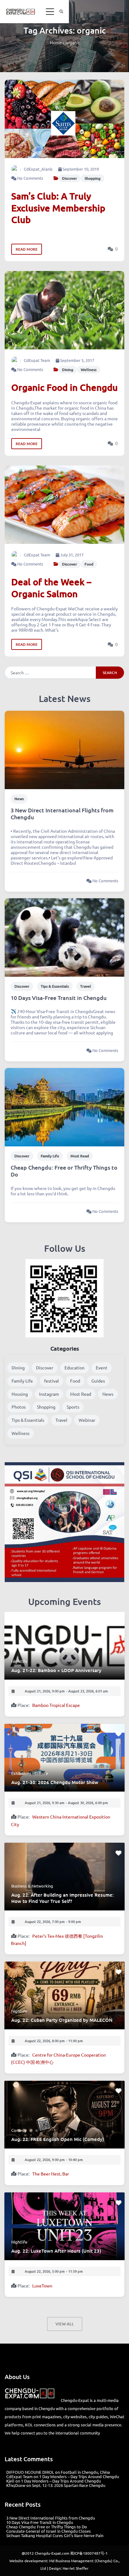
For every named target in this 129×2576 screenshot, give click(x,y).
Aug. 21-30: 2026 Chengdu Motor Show (55, 1782)
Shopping (93, 178)
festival (52, 1381)
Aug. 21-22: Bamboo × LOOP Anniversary (56, 1670)
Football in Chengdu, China (85, 2472)
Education (75, 1368)
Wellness (89, 370)
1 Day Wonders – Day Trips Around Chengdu (79, 2476)
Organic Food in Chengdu (64, 387)
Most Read (80, 1156)
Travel (86, 986)
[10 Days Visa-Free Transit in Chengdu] (64, 937)
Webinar (87, 1420)
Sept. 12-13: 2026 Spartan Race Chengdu (69, 2485)
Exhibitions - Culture (30, 1773)
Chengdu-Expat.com (52, 2553)
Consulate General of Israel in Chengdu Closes (49, 2531)
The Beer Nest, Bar (51, 2174)
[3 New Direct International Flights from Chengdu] (64, 749)
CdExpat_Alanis (38, 169)
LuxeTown (42, 2286)
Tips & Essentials (55, 986)
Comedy (19, 2130)
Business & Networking (32, 1886)
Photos (19, 1407)
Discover (70, 178)
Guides (98, 1381)
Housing (20, 1394)
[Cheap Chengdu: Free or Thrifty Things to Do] (64, 1107)
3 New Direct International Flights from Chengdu (62, 814)
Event (102, 1368)
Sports (73, 1407)
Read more (27, 249)
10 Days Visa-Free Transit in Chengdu (59, 998)
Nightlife (19, 1661)
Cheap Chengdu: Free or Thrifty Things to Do (64, 1171)
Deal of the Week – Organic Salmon (51, 587)
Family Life (50, 1156)
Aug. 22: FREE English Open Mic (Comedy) (58, 2139)
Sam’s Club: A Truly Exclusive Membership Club (58, 208)
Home (56, 42)
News (19, 799)
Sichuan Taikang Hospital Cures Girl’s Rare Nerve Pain (55, 2535)
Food (89, 564)
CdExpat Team (37, 360)
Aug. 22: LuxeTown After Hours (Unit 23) (56, 2251)
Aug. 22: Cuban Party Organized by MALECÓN (62, 2020)
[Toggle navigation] (50, 12)
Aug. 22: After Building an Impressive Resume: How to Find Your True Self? (62, 1898)
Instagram (49, 1394)
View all (65, 2324)
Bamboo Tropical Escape (56, 1705)
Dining (68, 370)
